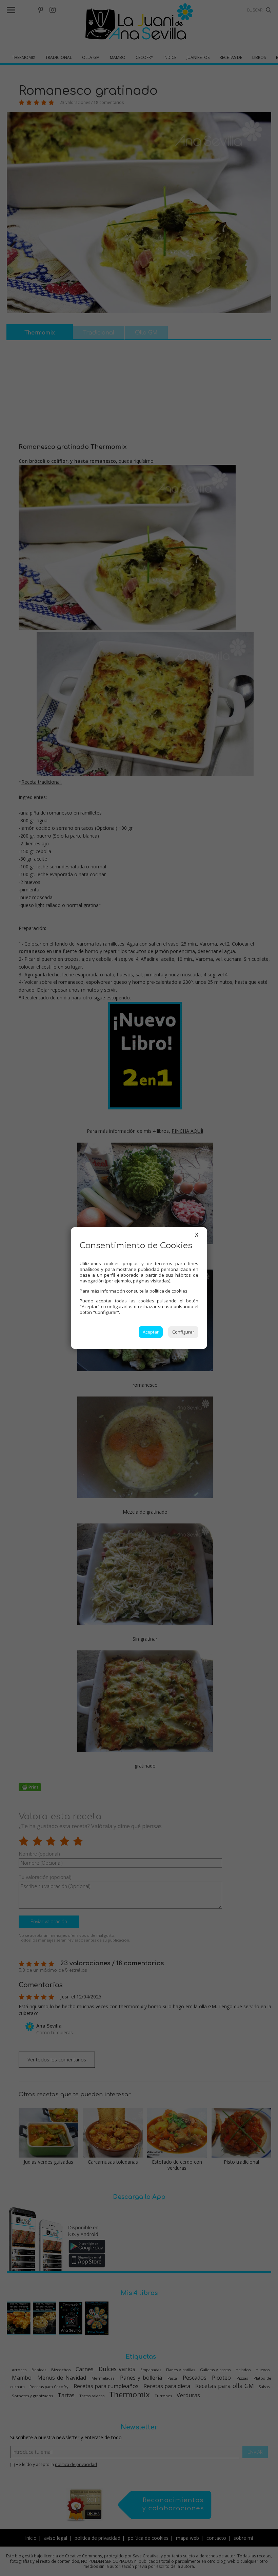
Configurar (183, 1332)
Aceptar (151, 1332)
